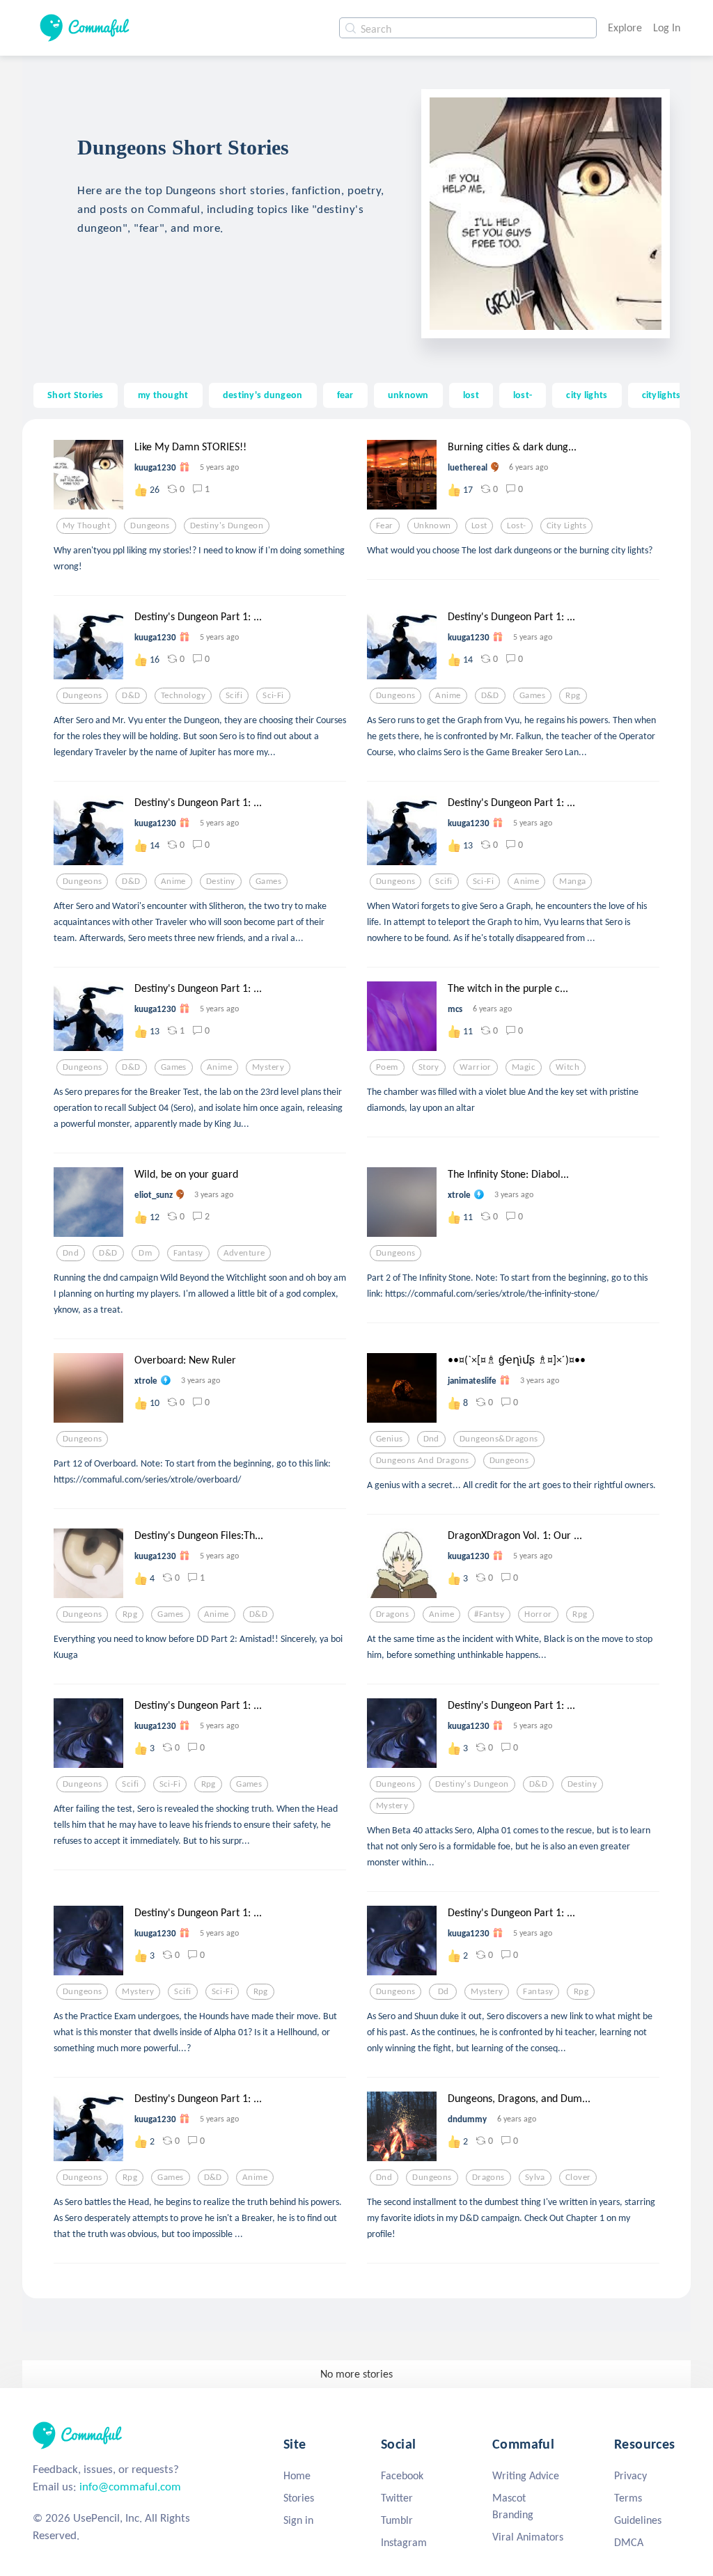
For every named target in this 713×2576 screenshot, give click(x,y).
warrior (476, 1067)
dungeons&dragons (499, 1439)
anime (448, 695)
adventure (244, 1253)
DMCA (629, 2542)
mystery (268, 1067)
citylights (661, 395)
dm (145, 1253)
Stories (299, 2498)
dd (444, 1991)
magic (524, 1067)
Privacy (630, 2475)
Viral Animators (528, 2537)
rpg (573, 695)
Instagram (404, 2542)
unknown (408, 395)
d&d (131, 695)
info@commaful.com (130, 2487)
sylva (535, 2177)
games (532, 695)
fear (345, 395)
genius (390, 1439)
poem (387, 1067)
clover (578, 2177)
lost (471, 395)
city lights (587, 395)
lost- (523, 395)
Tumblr (397, 2520)
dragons (392, 1614)
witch (567, 1067)
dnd (71, 1253)
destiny (221, 881)
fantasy (188, 1253)
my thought (163, 395)
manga (572, 881)
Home (297, 2475)
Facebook (402, 2475)
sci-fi (273, 695)
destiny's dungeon (263, 395)
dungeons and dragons (423, 1460)
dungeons (150, 526)
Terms (628, 2498)
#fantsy (489, 1614)
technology (183, 695)
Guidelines (638, 2520)
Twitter (397, 2498)
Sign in (298, 2520)
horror (538, 1614)
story (429, 1067)
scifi (234, 695)
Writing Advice (526, 2475)
